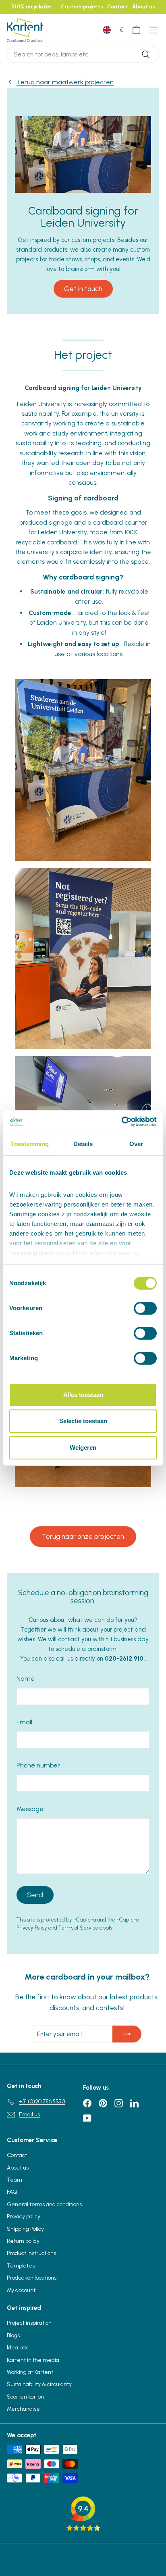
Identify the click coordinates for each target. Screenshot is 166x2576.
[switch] (145, 1308)
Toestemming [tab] (30, 1144)
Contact (118, 7)
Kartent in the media (33, 2360)
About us (144, 7)
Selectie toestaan (83, 1421)
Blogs (13, 2335)
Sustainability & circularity (39, 2384)
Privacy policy (24, 2216)
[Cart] (136, 30)
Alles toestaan (83, 1395)
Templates (21, 2266)
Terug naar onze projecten (83, 1536)
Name (26, 1679)
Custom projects (82, 7)
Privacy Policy (32, 1928)
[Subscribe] (127, 2034)
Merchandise (23, 2409)
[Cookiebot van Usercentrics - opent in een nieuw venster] (121, 1121)
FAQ (12, 2192)
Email (24, 1722)
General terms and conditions (44, 2204)
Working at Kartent (30, 2372)
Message (30, 1809)
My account (21, 2290)
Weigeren (83, 1447)
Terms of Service (78, 1928)
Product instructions (31, 2253)
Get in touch (83, 289)
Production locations (32, 2278)
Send (35, 1895)
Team (15, 2180)
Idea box (17, 2348)
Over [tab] (136, 1144)
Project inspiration (29, 2323)
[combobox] (83, 54)
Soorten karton (25, 2397)
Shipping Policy (25, 2229)
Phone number (38, 1765)
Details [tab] (83, 1144)
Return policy (23, 2241)
